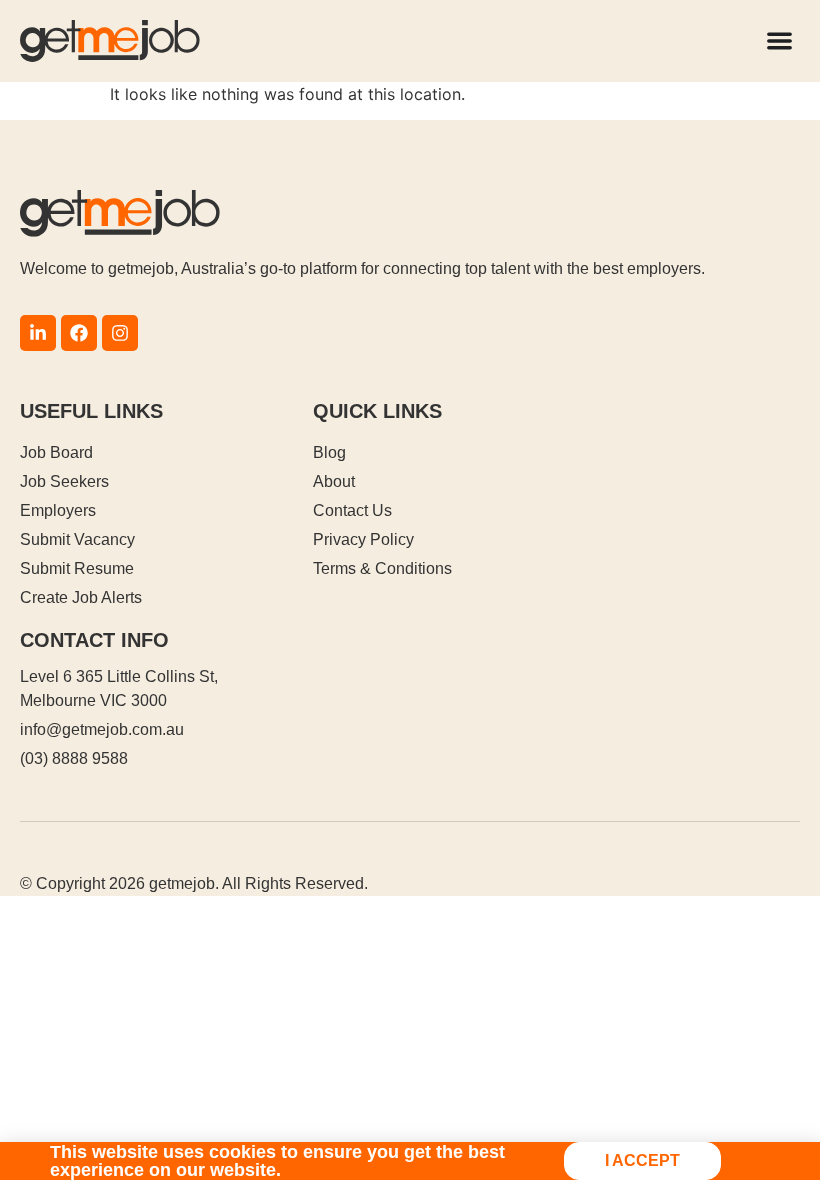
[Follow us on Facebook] (79, 333)
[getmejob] (110, 41)
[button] (780, 41)
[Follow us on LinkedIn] (38, 333)
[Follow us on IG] (120, 333)
